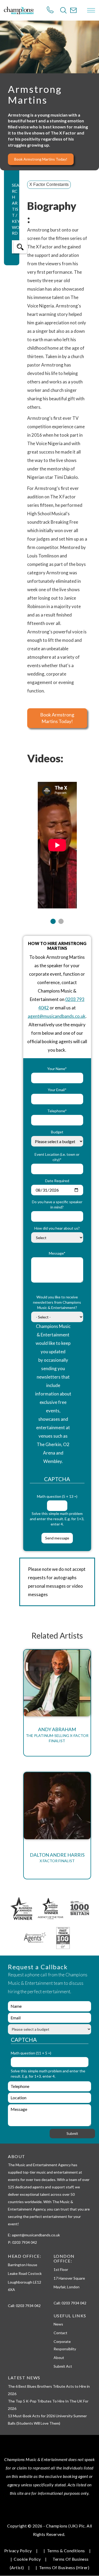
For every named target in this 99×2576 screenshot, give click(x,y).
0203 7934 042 (28, 2306)
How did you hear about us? (57, 1228)
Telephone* (57, 1111)
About (59, 2358)
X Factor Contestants (49, 184)
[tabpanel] (57, 842)
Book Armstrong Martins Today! (41, 159)
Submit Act (63, 2366)
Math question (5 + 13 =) (57, 1496)
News (58, 2324)
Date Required (57, 1181)
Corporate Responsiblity (65, 2345)
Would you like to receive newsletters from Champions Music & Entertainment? (57, 1302)
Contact (60, 2333)
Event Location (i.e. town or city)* (57, 1157)
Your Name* (57, 1069)
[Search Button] (63, 10)
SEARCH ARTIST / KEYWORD (16, 209)
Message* (57, 1253)
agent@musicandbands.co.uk (57, 1016)
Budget (57, 1132)
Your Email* (57, 1090)
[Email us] (73, 10)
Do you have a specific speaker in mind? (57, 1204)
